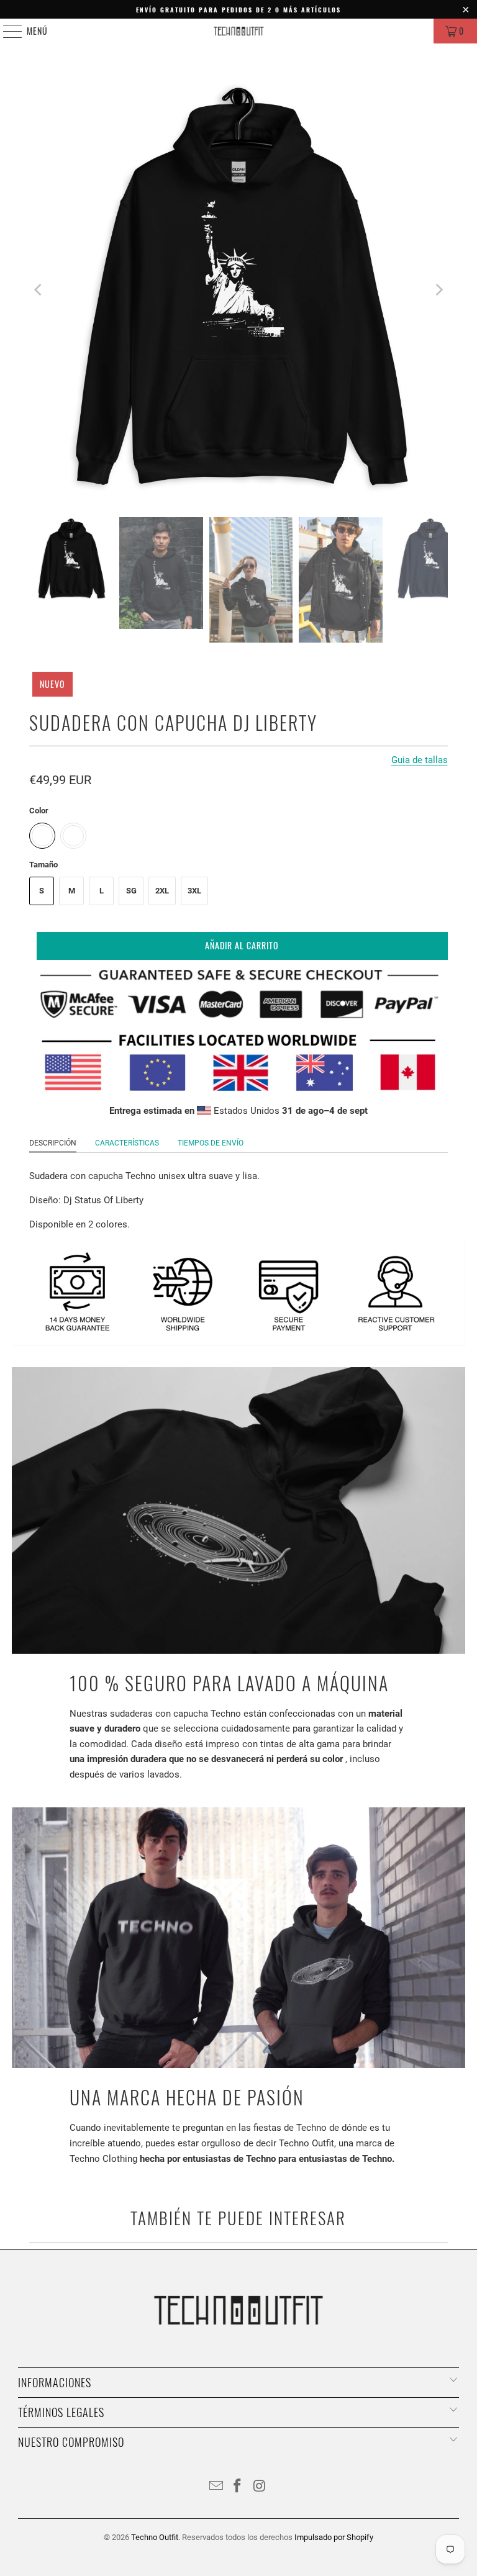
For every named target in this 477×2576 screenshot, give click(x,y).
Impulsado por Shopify (334, 2537)
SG (131, 891)
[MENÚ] (6, 31)
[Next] (438, 290)
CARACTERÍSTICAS (127, 1143)
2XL (162, 891)
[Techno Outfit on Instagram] (260, 2487)
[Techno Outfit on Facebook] (238, 2487)
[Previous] (39, 290)
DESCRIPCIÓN (53, 1143)
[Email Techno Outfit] (216, 2487)
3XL (194, 891)
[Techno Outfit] (238, 31)
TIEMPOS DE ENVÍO (211, 1143)
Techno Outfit (155, 2537)
